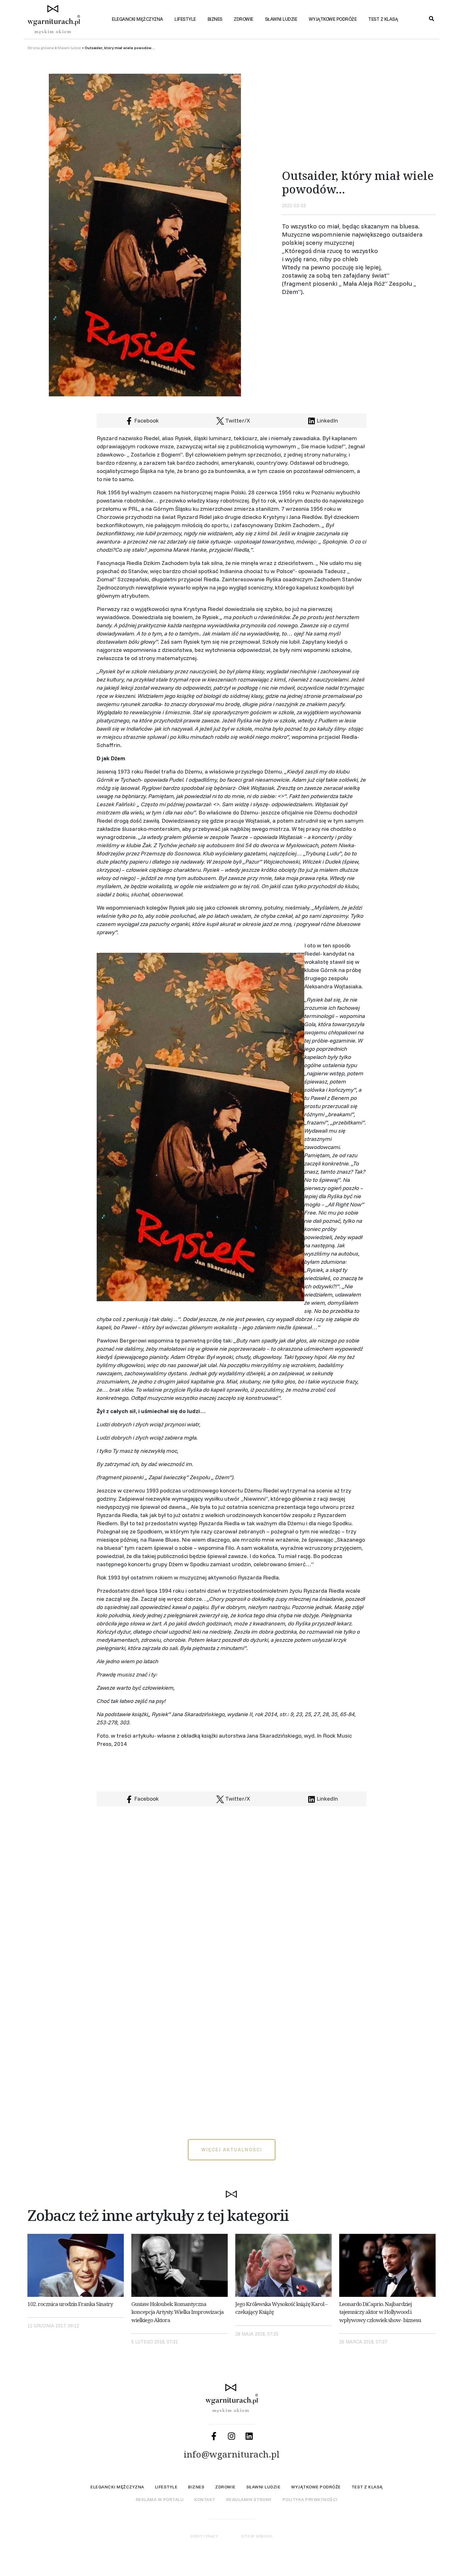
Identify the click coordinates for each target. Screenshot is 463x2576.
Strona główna (41, 48)
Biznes (215, 19)
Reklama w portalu (160, 2499)
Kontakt (205, 2499)
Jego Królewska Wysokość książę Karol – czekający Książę (281, 2308)
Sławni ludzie (281, 19)
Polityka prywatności (310, 2499)
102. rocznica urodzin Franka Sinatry (70, 2304)
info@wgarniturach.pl (232, 2454)
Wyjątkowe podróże (333, 19)
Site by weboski (257, 2536)
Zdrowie (243, 19)
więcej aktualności (232, 2150)
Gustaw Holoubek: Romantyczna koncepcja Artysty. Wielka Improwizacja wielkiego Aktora (177, 2312)
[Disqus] (231, 1891)
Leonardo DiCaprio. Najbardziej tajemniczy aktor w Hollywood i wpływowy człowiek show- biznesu (380, 2312)
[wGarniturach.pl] (58, 22)
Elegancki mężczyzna (137, 19)
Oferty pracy (204, 2536)
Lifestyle (185, 19)
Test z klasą (383, 19)
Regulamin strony (249, 2499)
